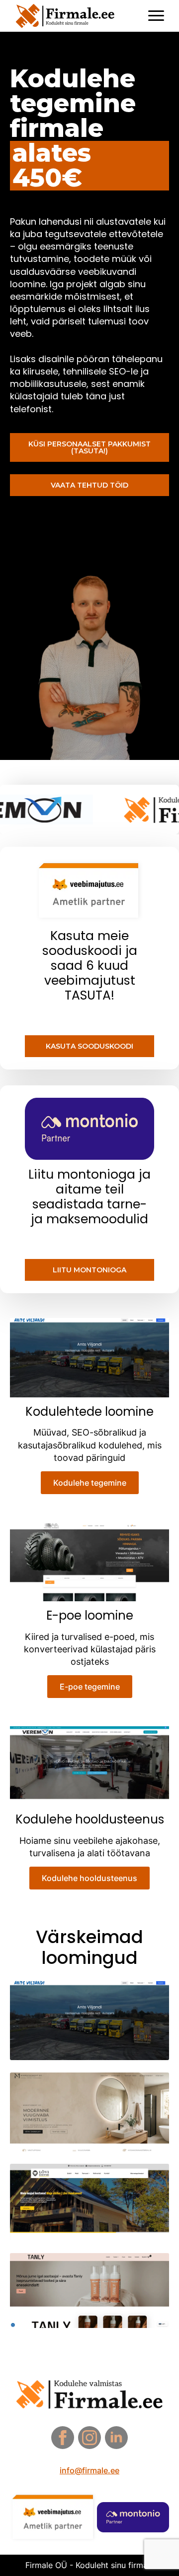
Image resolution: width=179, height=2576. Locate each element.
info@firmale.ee (89, 2470)
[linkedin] (116, 2438)
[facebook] (63, 2438)
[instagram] (89, 2438)
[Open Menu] (156, 16)
